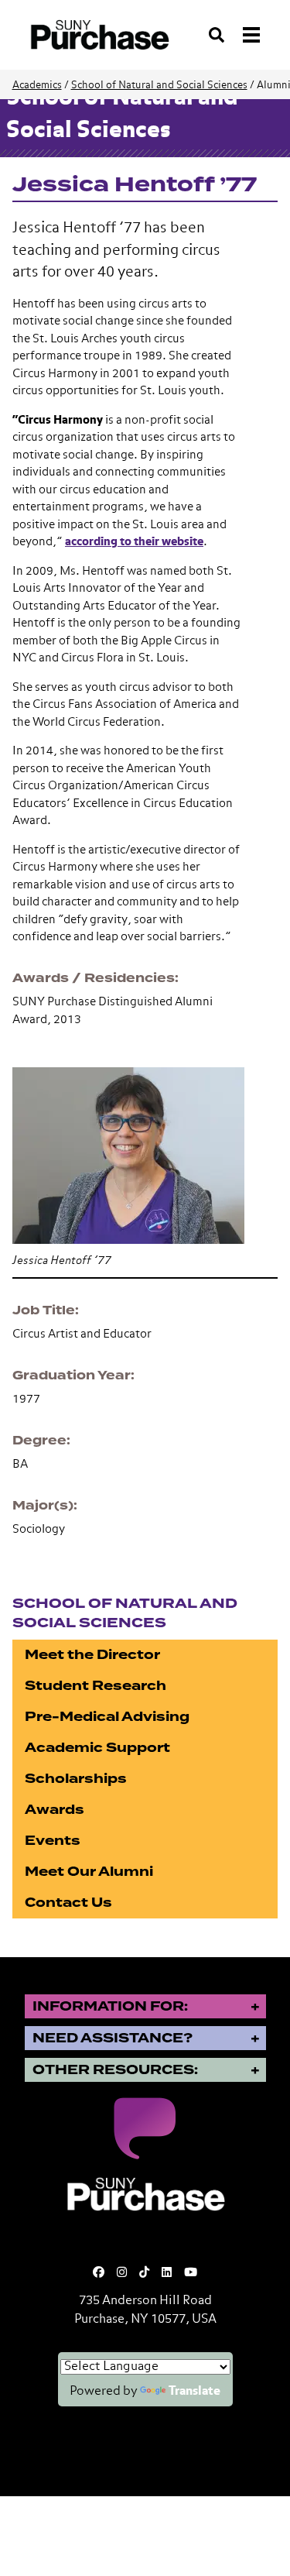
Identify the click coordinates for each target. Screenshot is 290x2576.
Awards (55, 1810)
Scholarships (76, 1779)
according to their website (134, 542)
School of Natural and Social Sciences (159, 86)
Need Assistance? (113, 2038)
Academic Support (97, 1748)
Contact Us (68, 1903)
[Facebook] (99, 2273)
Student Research (96, 1686)
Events (53, 1841)
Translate (194, 2392)
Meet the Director (92, 1655)
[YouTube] (191, 2273)
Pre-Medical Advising (107, 1717)
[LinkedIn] (167, 2273)
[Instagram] (122, 2273)
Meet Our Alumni (89, 1872)
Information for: (110, 2006)
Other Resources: (115, 2070)
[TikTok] (144, 2273)
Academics (37, 86)
